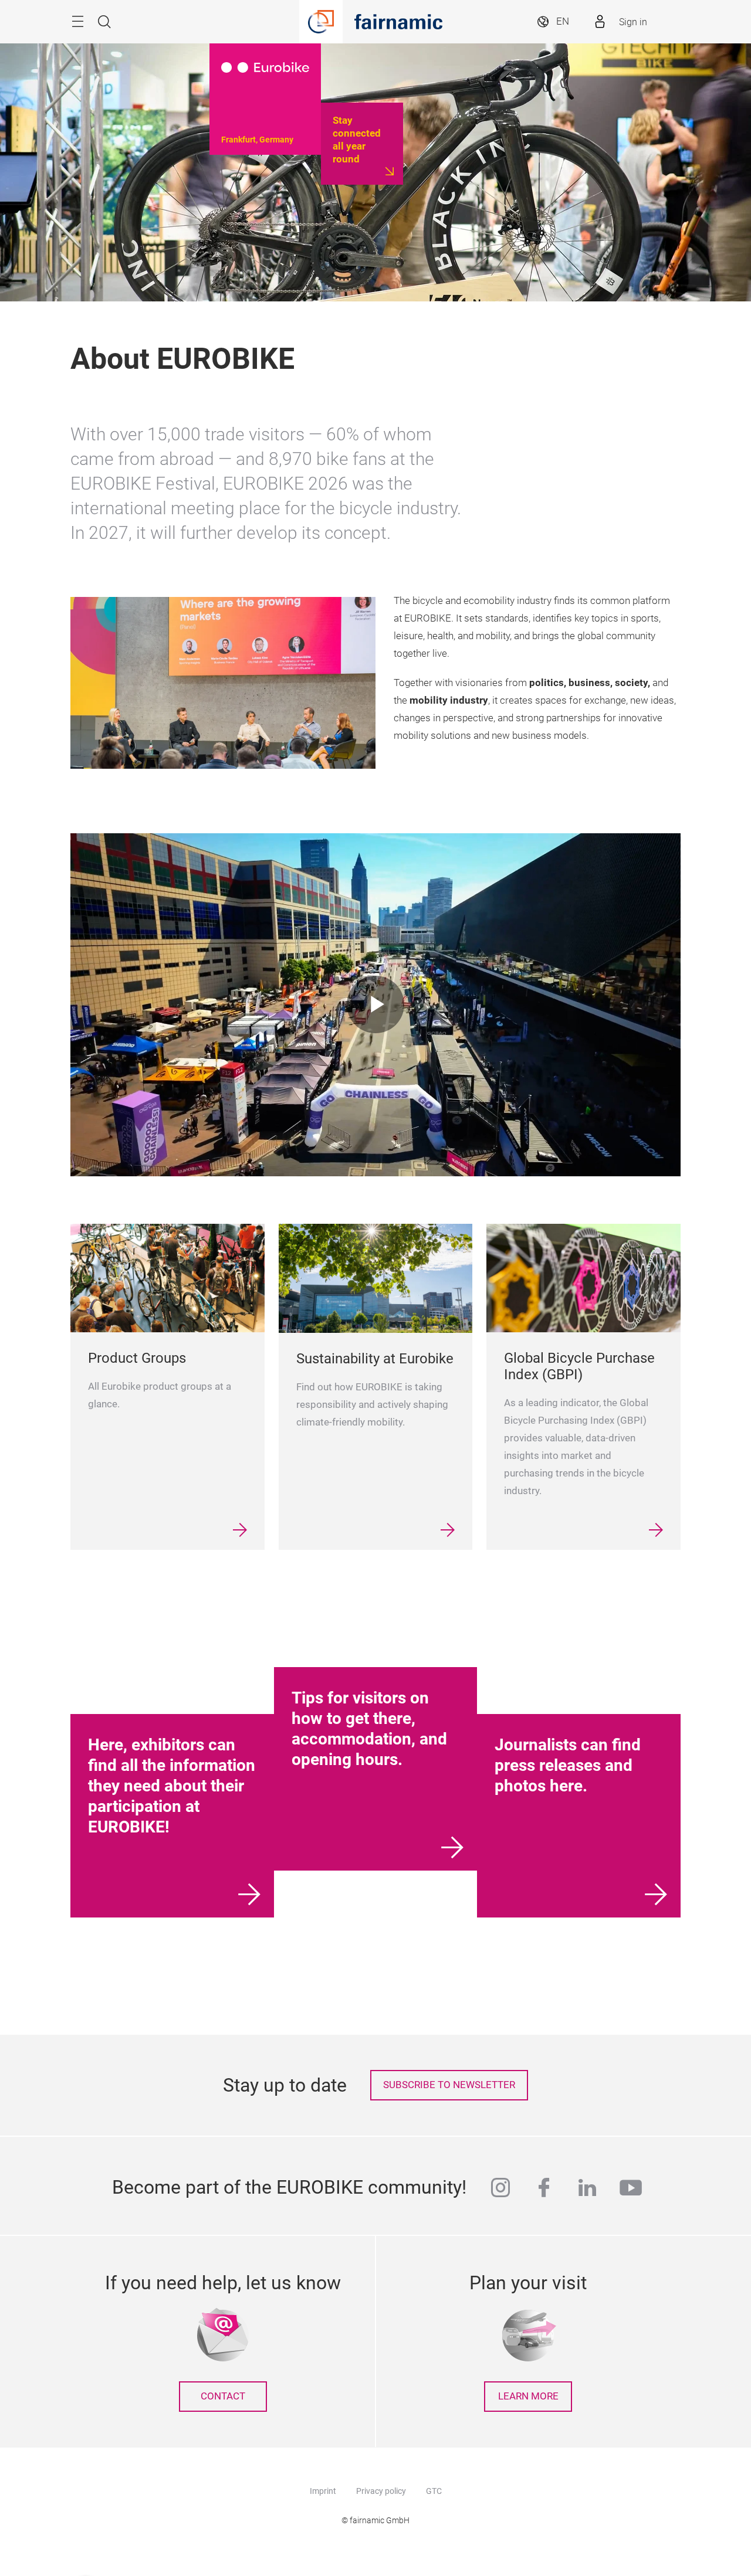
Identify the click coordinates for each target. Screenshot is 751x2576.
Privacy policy (381, 2491)
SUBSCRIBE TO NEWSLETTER (449, 2085)
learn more (528, 2396)
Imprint (323, 2491)
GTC (434, 2491)
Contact (223, 2396)
